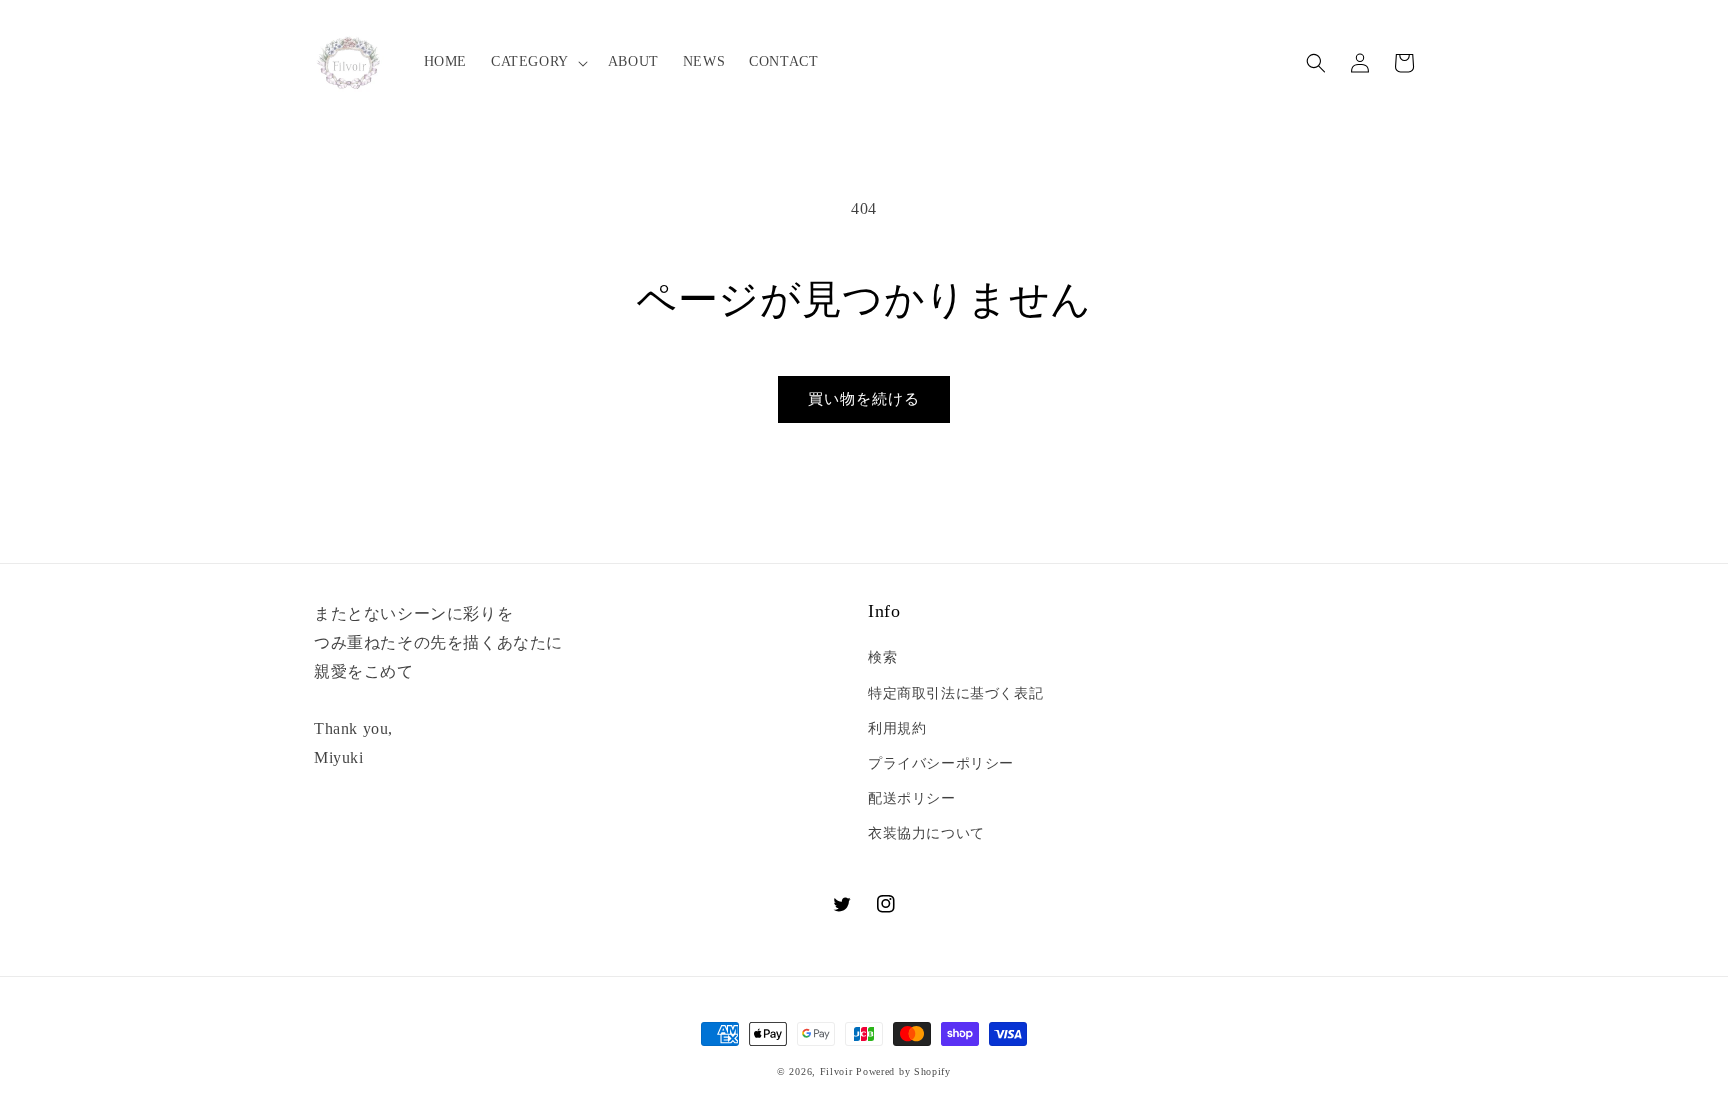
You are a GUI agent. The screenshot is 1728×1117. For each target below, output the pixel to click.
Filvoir (836, 1071)
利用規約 (897, 728)
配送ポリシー (912, 798)
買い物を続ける (864, 399)
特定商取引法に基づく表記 (955, 693)
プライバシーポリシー (941, 763)
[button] (537, 62)
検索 (882, 657)
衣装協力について (926, 833)
